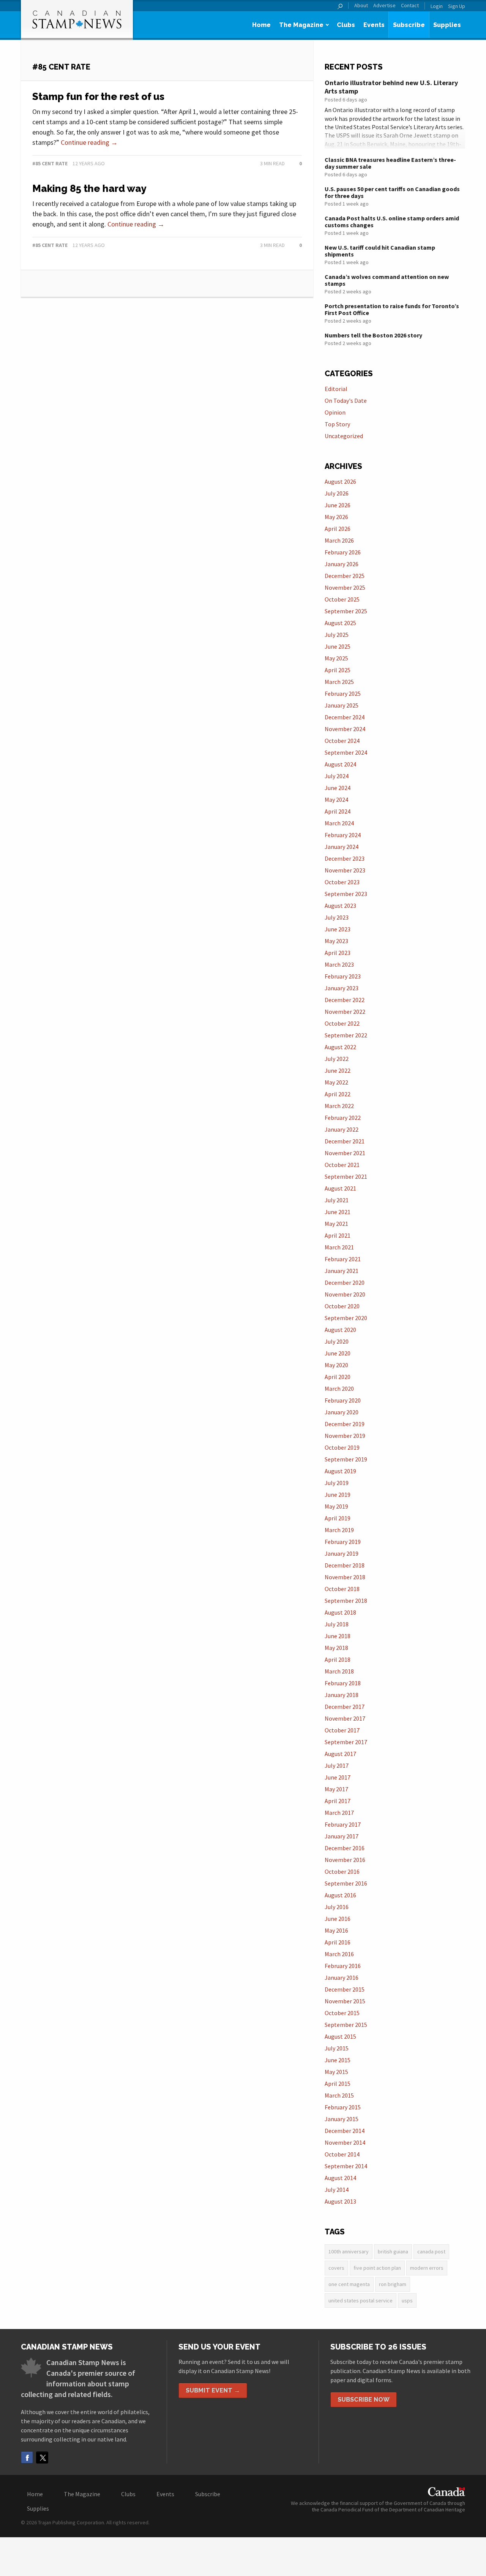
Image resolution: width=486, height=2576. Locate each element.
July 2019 (337, 1483)
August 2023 (340, 906)
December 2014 (345, 2131)
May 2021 (336, 1224)
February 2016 (343, 1966)
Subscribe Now (364, 2399)
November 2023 (345, 870)
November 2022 (345, 1012)
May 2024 (336, 800)
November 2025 (345, 587)
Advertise (384, 6)
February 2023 (343, 976)
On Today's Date (346, 401)
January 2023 (342, 988)
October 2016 (342, 1871)
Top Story (337, 424)
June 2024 (338, 788)
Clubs (346, 25)
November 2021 (345, 1153)
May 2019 (336, 1506)
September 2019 (346, 1459)
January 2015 (342, 2119)
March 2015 (339, 2095)
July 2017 (337, 1765)
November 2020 (345, 1294)
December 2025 (345, 576)
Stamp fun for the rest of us (98, 97)
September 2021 (346, 1176)
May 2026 (336, 517)
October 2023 (342, 882)
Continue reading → (89, 142)
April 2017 (338, 1801)
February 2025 (343, 693)
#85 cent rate (50, 163)
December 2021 (345, 1141)
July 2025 (337, 635)
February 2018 (343, 1683)
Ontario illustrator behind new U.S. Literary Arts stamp (391, 87)
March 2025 (339, 682)
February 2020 (343, 1400)
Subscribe (409, 25)
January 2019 (342, 1553)
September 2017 (346, 1742)
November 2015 (345, 2001)
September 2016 (346, 1883)
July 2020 (337, 1341)
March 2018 (339, 1671)
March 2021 (339, 1247)
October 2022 (342, 1023)
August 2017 (340, 1754)
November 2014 (345, 2142)
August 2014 (340, 2178)
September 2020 (346, 1318)
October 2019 (342, 1447)
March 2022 (339, 1106)
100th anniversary (349, 2251)
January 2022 (342, 1129)
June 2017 (338, 1777)
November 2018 (345, 1577)
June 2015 (338, 2060)
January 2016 (342, 1978)
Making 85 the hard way (89, 188)
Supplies (447, 25)
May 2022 (336, 1082)
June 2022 (338, 1070)
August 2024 (340, 764)
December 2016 (345, 1848)
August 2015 (340, 2036)
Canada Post (431, 2251)
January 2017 (342, 1836)
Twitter (42, 2457)
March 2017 (339, 1813)
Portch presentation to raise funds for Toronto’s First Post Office (392, 309)
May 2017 (336, 1789)
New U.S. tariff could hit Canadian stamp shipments (380, 251)
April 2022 (338, 1094)
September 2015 (346, 2025)
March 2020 (339, 1389)
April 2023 (338, 953)
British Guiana (393, 2251)
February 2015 (343, 2107)
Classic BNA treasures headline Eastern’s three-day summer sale (390, 163)
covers (336, 2268)
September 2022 (346, 1035)
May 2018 (336, 1648)
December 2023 (345, 858)
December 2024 (345, 717)
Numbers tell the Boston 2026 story (373, 335)
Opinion (335, 412)
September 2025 (346, 611)
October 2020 (342, 1306)
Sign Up (457, 6)
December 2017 (345, 1707)
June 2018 (338, 1636)
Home (261, 25)
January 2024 (342, 847)
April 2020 (338, 1377)
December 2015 (345, 1989)
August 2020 (340, 1330)
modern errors (427, 2268)
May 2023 (336, 941)
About (361, 6)
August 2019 (340, 1471)
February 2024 (343, 835)
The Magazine (301, 25)
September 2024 (346, 752)
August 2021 (340, 1188)
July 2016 (337, 1907)
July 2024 (337, 776)
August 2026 (340, 481)
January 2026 (342, 564)
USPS (407, 2301)
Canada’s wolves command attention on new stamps (387, 280)
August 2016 (340, 1895)
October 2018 (342, 1589)
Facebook (27, 2457)
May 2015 (336, 2072)
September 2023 (346, 894)
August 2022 (340, 1047)
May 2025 (336, 658)
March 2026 (339, 540)
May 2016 (336, 1930)
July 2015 (337, 2048)
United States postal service (361, 2301)
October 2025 (342, 599)
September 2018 (346, 1601)
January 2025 (342, 705)
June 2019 (338, 1495)
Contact (410, 6)
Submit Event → (213, 2390)
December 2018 (345, 1565)
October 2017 (342, 1730)
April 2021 (338, 1235)
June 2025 (338, 646)
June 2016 (338, 1919)
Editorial (336, 389)
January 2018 (342, 1695)
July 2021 (337, 1200)
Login (437, 6)
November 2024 (345, 729)
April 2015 (338, 2084)
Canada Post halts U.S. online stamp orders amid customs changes (392, 222)
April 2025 (338, 670)
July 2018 (337, 1624)
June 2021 (338, 1212)
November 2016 (345, 1860)
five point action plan (377, 2268)
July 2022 (337, 1059)
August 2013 (340, 2201)
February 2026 (343, 552)
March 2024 (339, 823)
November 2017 (345, 1718)
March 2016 (339, 1954)
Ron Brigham (393, 2284)
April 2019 (338, 1518)
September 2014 (346, 2166)
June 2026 (338, 505)
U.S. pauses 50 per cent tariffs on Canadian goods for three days (392, 192)
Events (374, 25)
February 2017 (343, 1824)
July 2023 (337, 917)
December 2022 (345, 1000)
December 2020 (345, 1282)
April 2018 (338, 1659)
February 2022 (343, 1118)
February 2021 (343, 1259)
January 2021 (342, 1271)
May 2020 (336, 1365)
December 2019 (345, 1424)
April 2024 (338, 811)
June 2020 (338, 1353)
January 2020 (342, 1412)
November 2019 (345, 1436)
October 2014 (342, 2154)
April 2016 (338, 1942)
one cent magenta (349, 2284)
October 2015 (342, 2013)
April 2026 (338, 529)
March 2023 (339, 964)
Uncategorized (344, 436)
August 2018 (340, 1612)
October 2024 (342, 741)
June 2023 (338, 929)
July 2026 (337, 493)
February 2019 (343, 1542)
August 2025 (340, 623)
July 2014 (337, 2190)
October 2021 (342, 1165)
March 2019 (339, 1530)
